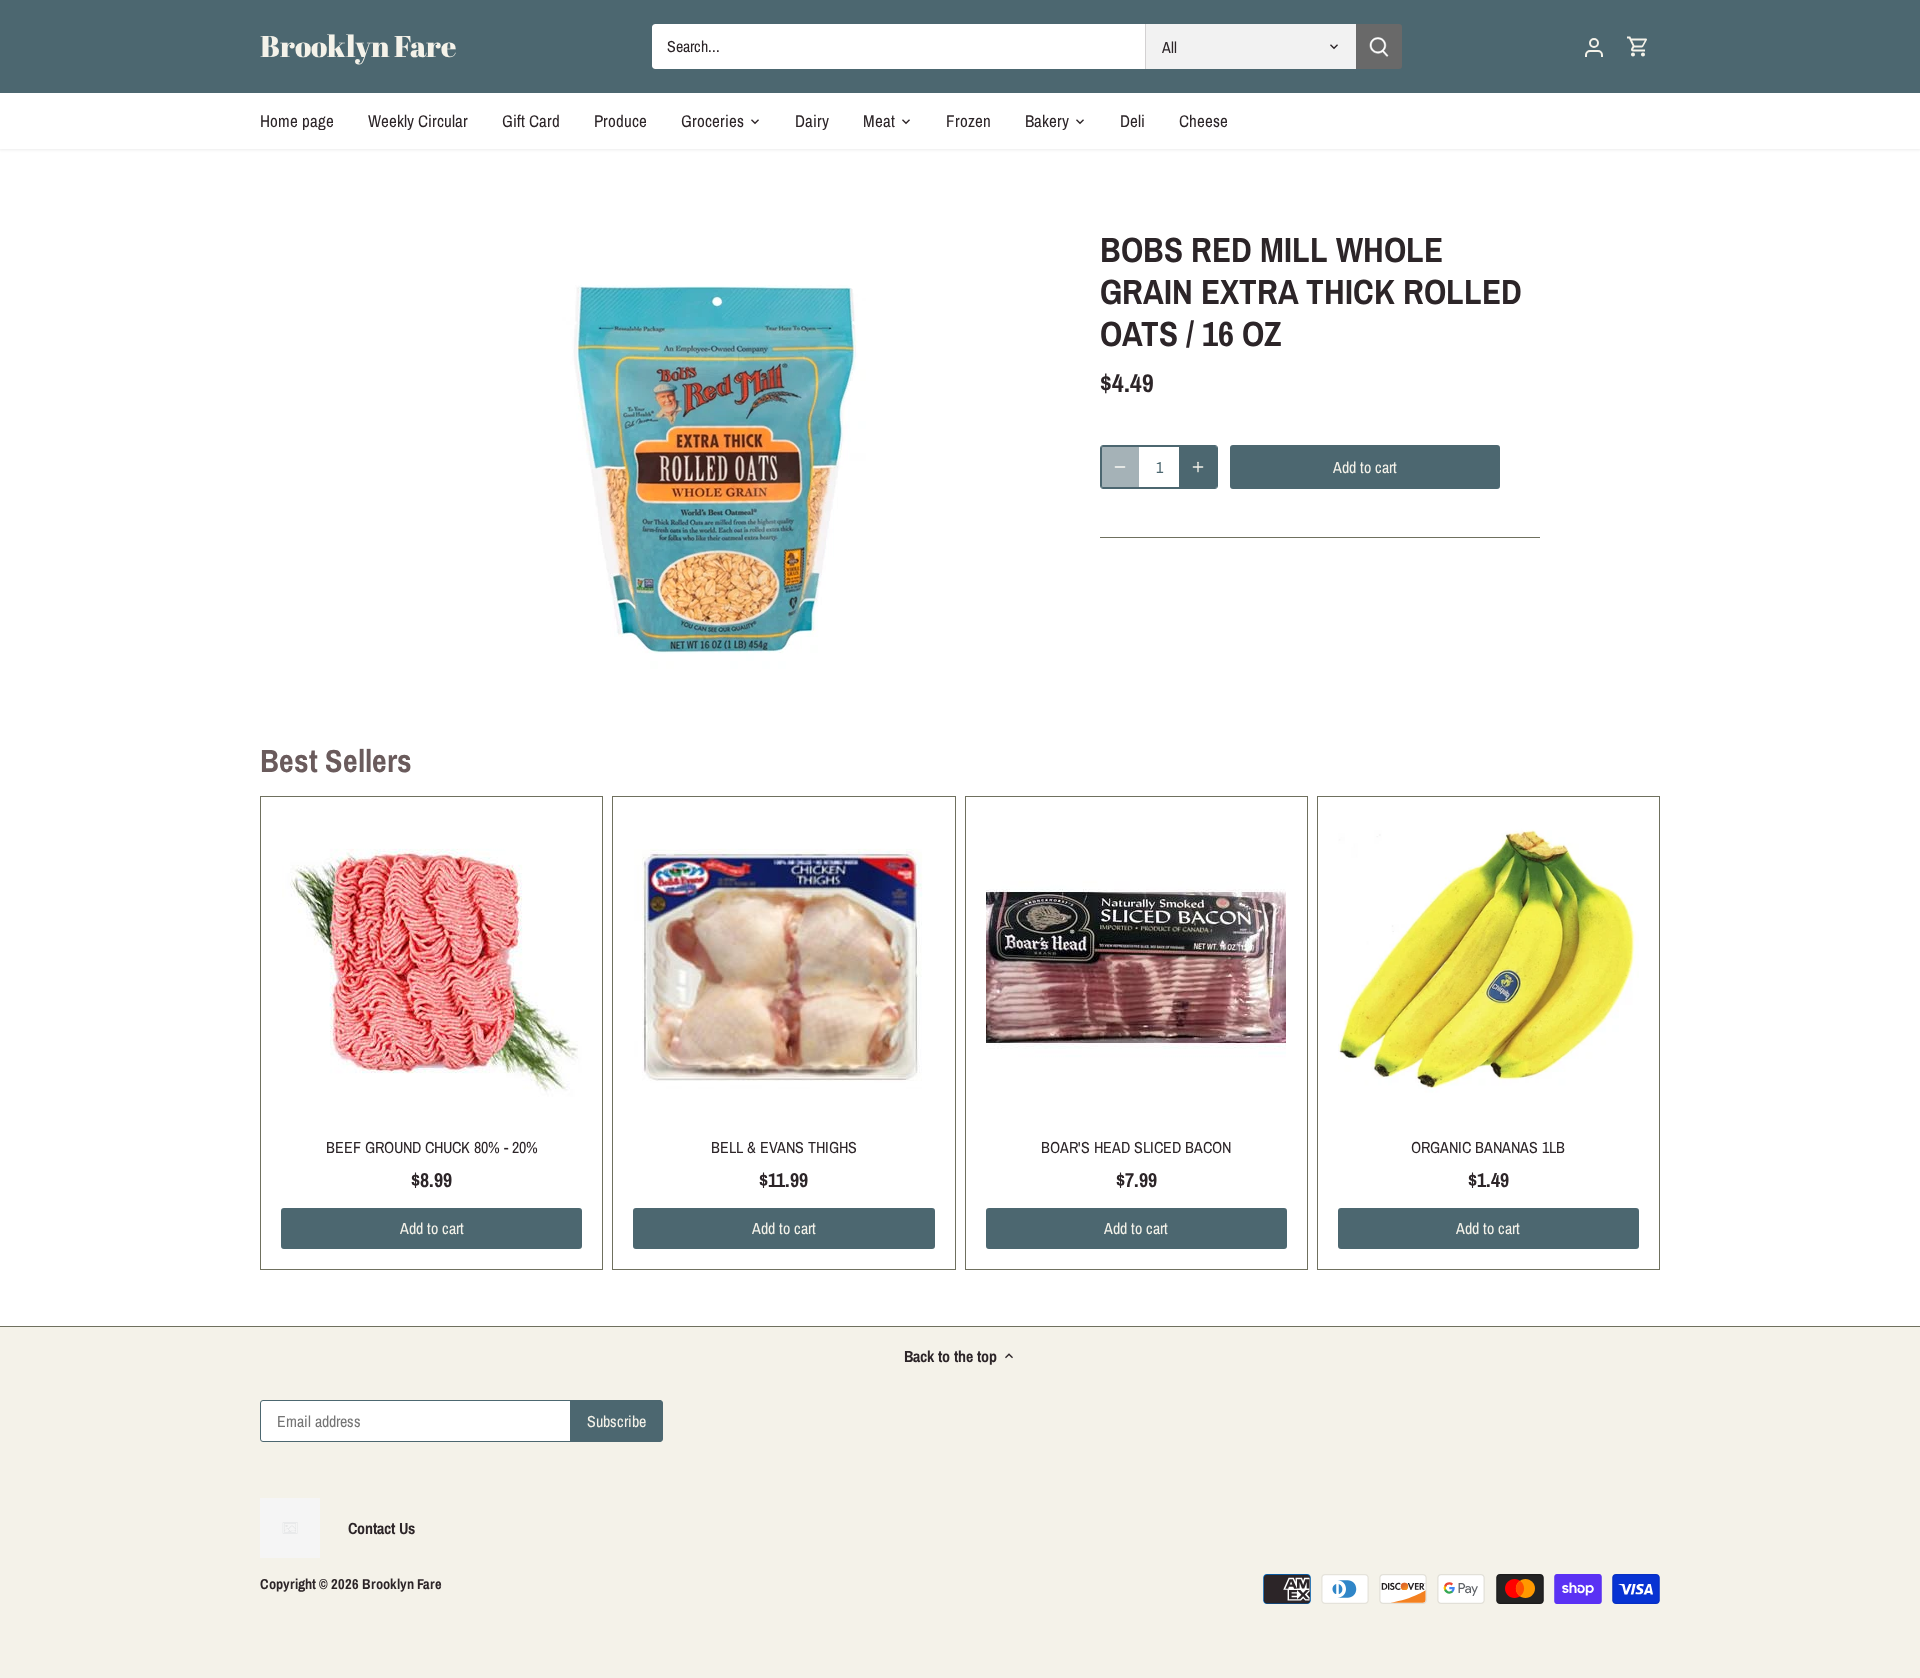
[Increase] (1198, 467)
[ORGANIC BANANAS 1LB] (1488, 967)
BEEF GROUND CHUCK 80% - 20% (432, 1147)
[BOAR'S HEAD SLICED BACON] (1136, 967)
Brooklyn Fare (358, 46)
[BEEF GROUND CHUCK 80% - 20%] (431, 967)
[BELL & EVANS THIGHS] (783, 967)
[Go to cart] (1638, 46)
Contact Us (381, 1528)
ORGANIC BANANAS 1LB (1488, 1147)
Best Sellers (336, 760)
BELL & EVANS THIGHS (784, 1147)
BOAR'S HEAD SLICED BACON (1136, 1147)
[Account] (1594, 46)
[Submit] (1379, 46)
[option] (716, 455)
